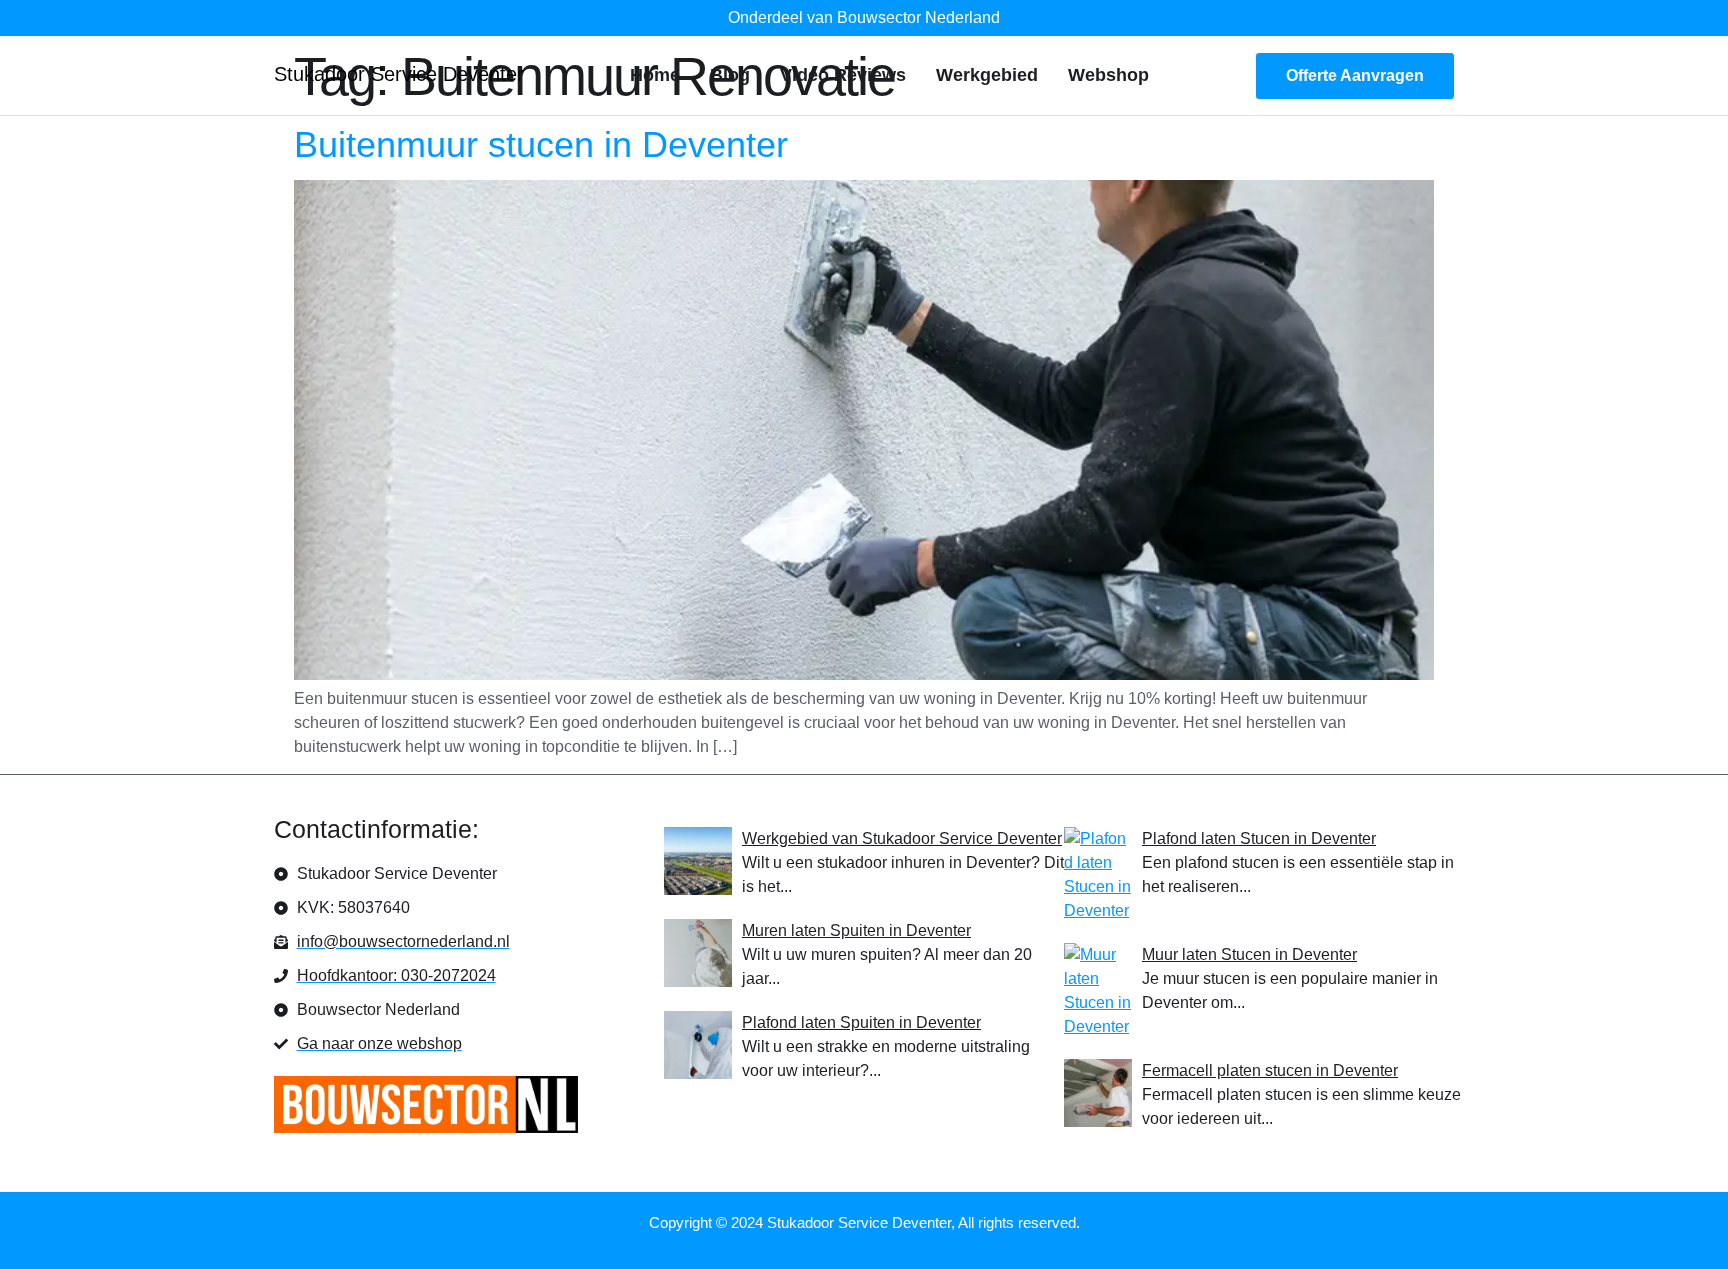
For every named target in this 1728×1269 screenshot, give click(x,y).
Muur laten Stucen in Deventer (1249, 954)
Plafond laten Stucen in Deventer (1259, 838)
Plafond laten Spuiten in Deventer (861, 1022)
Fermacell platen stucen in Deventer (1270, 1070)
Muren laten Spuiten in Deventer (856, 930)
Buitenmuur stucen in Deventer (541, 144)
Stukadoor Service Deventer (399, 74)
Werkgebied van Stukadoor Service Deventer (902, 838)
